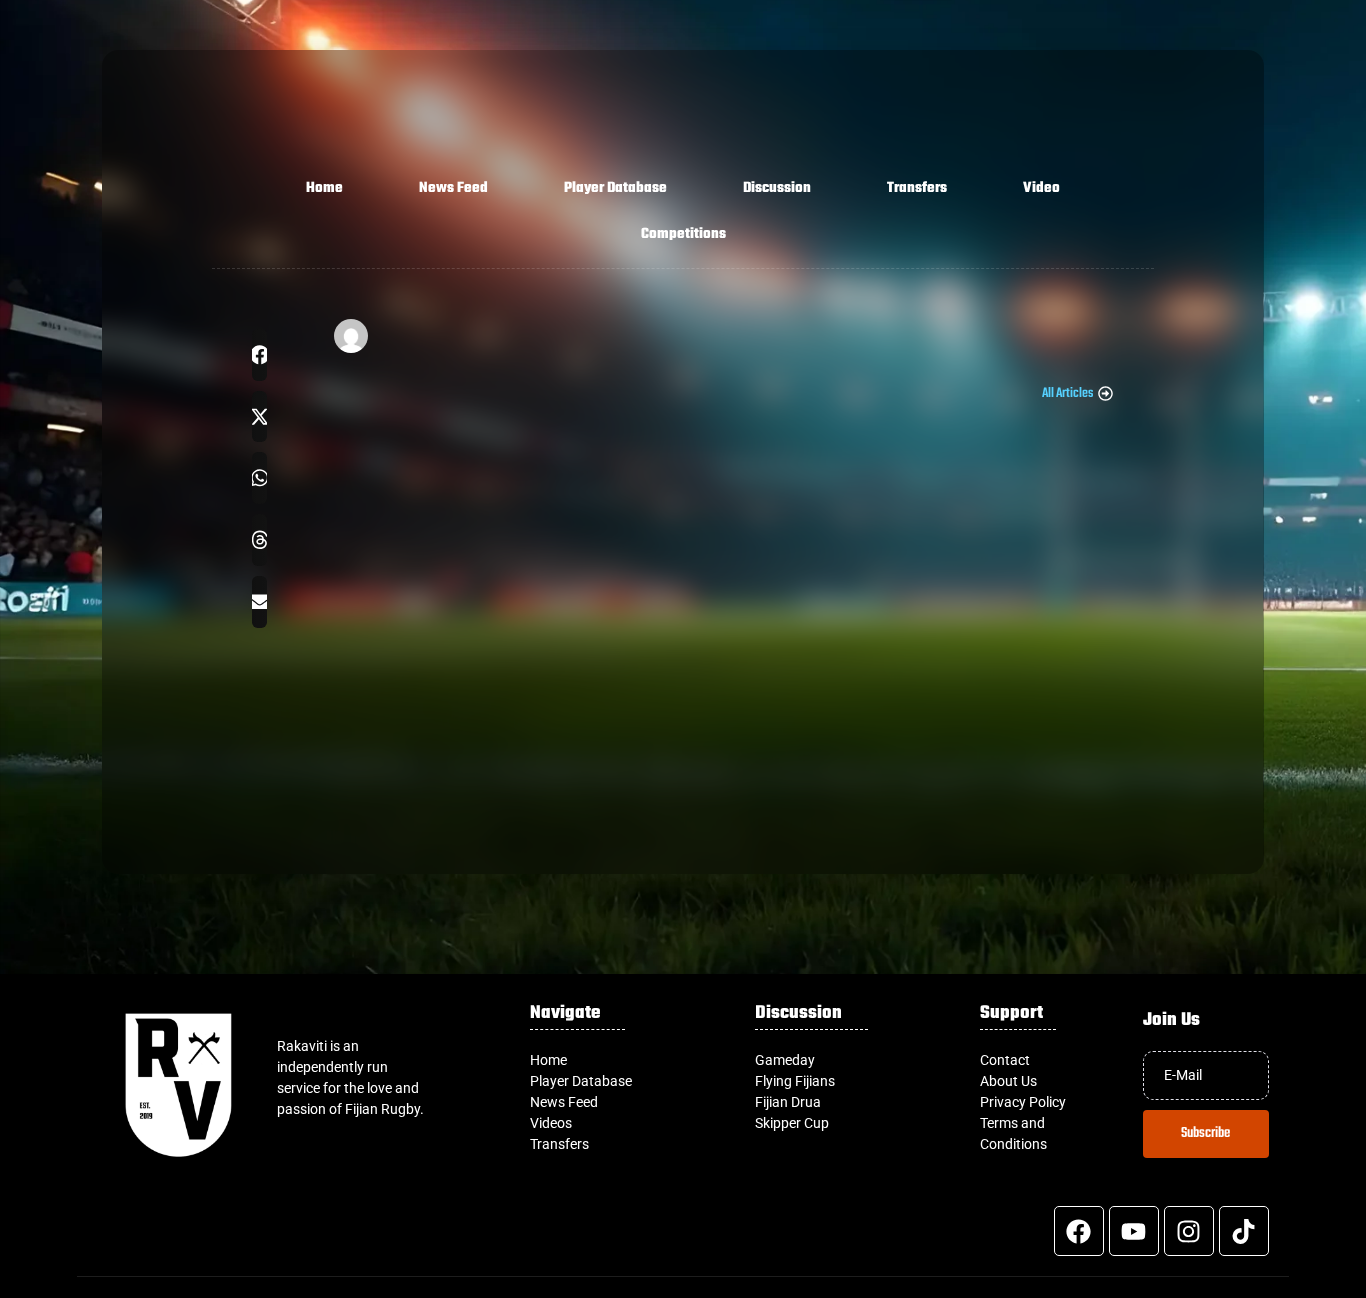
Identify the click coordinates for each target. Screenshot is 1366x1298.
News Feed (453, 188)
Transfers (917, 188)
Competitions (683, 234)
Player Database (615, 188)
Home (324, 188)
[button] (259, 355)
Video (1041, 188)
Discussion (777, 188)
